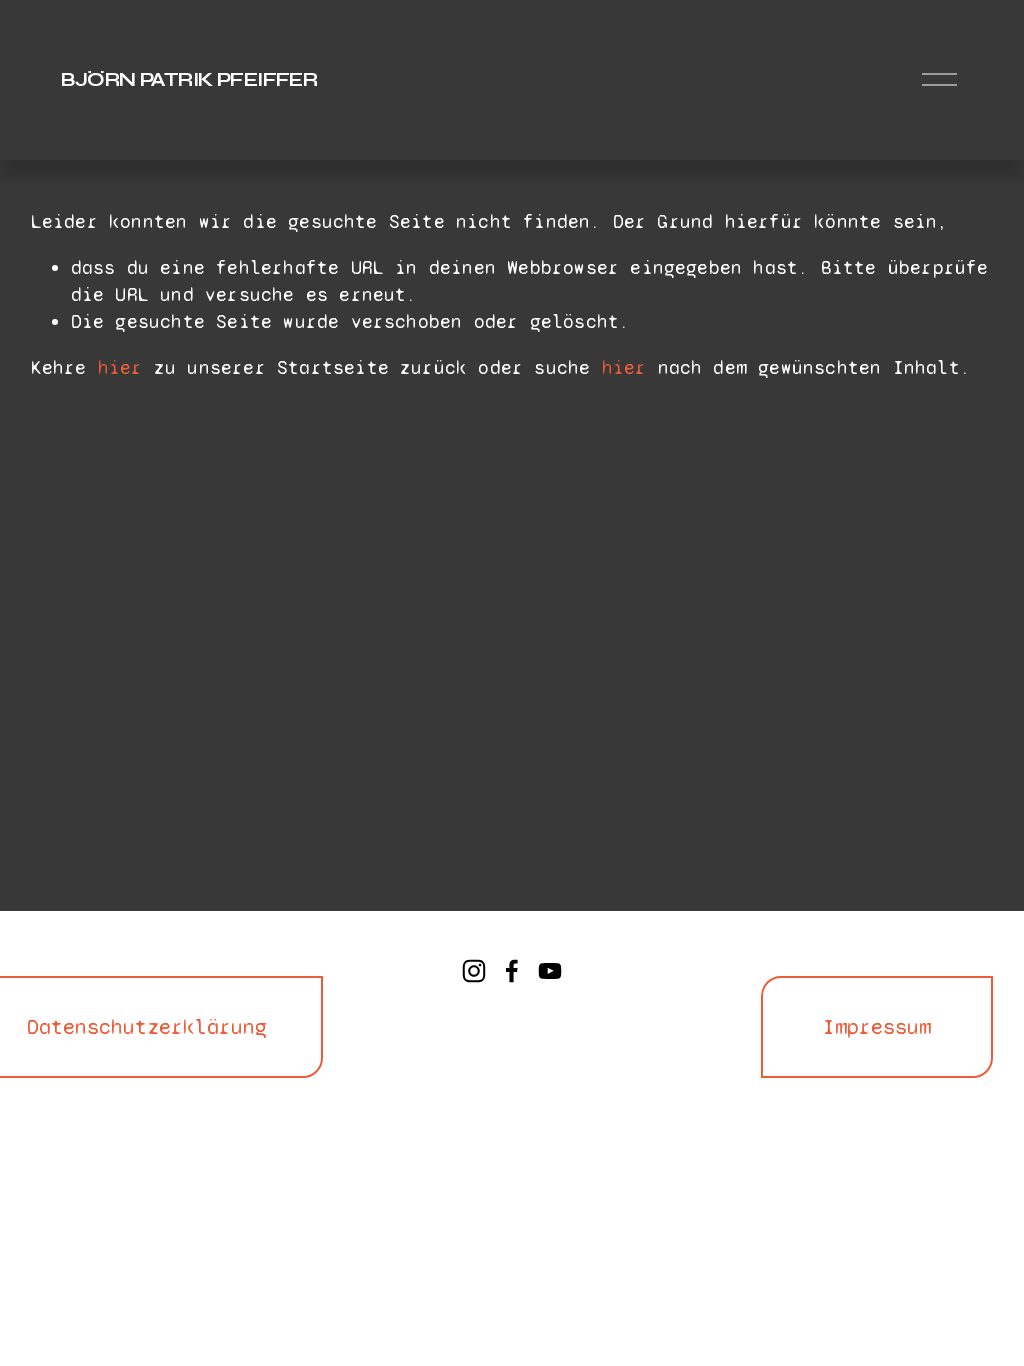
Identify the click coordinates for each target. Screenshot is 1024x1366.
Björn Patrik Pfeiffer (189, 79)
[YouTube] (550, 971)
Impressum (877, 1027)
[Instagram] (474, 971)
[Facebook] (512, 971)
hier (120, 367)
